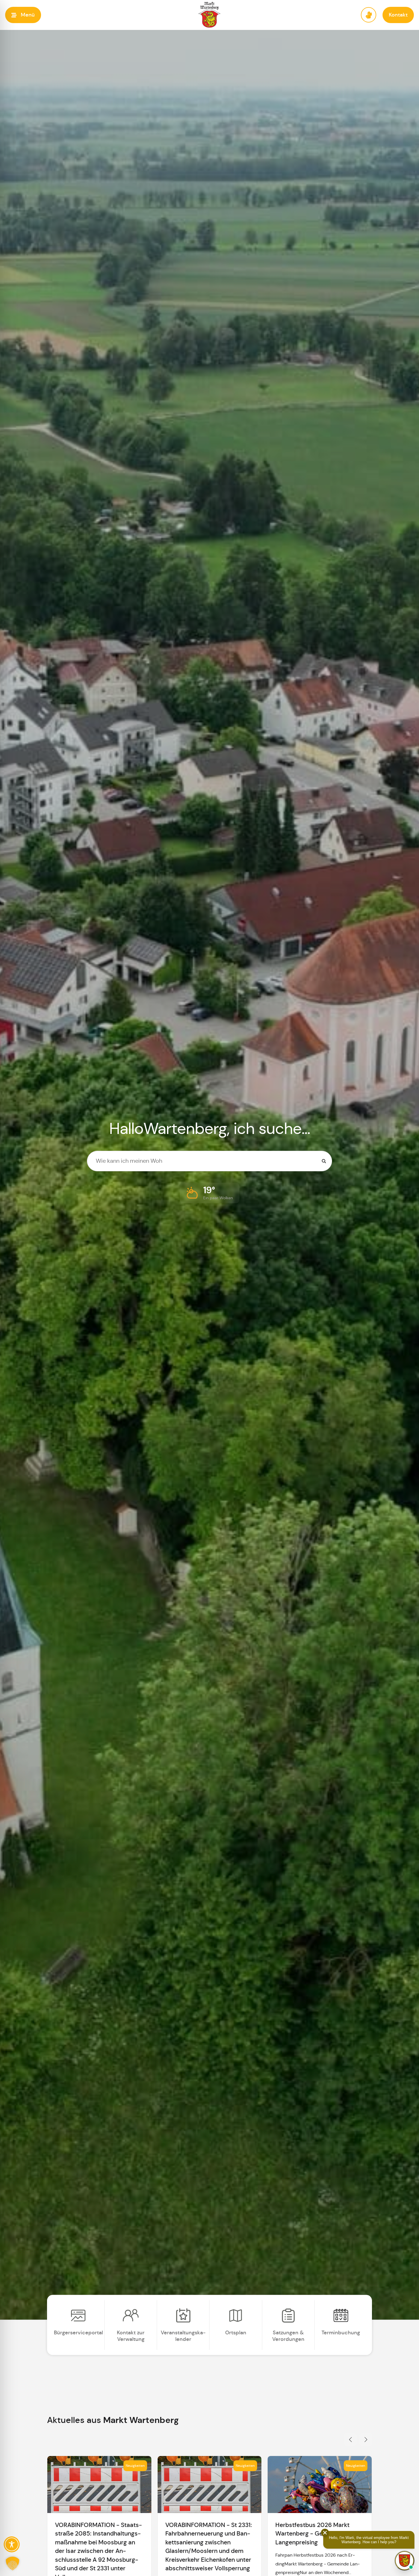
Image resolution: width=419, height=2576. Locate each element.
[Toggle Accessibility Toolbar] (12, 2544)
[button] (23, 15)
